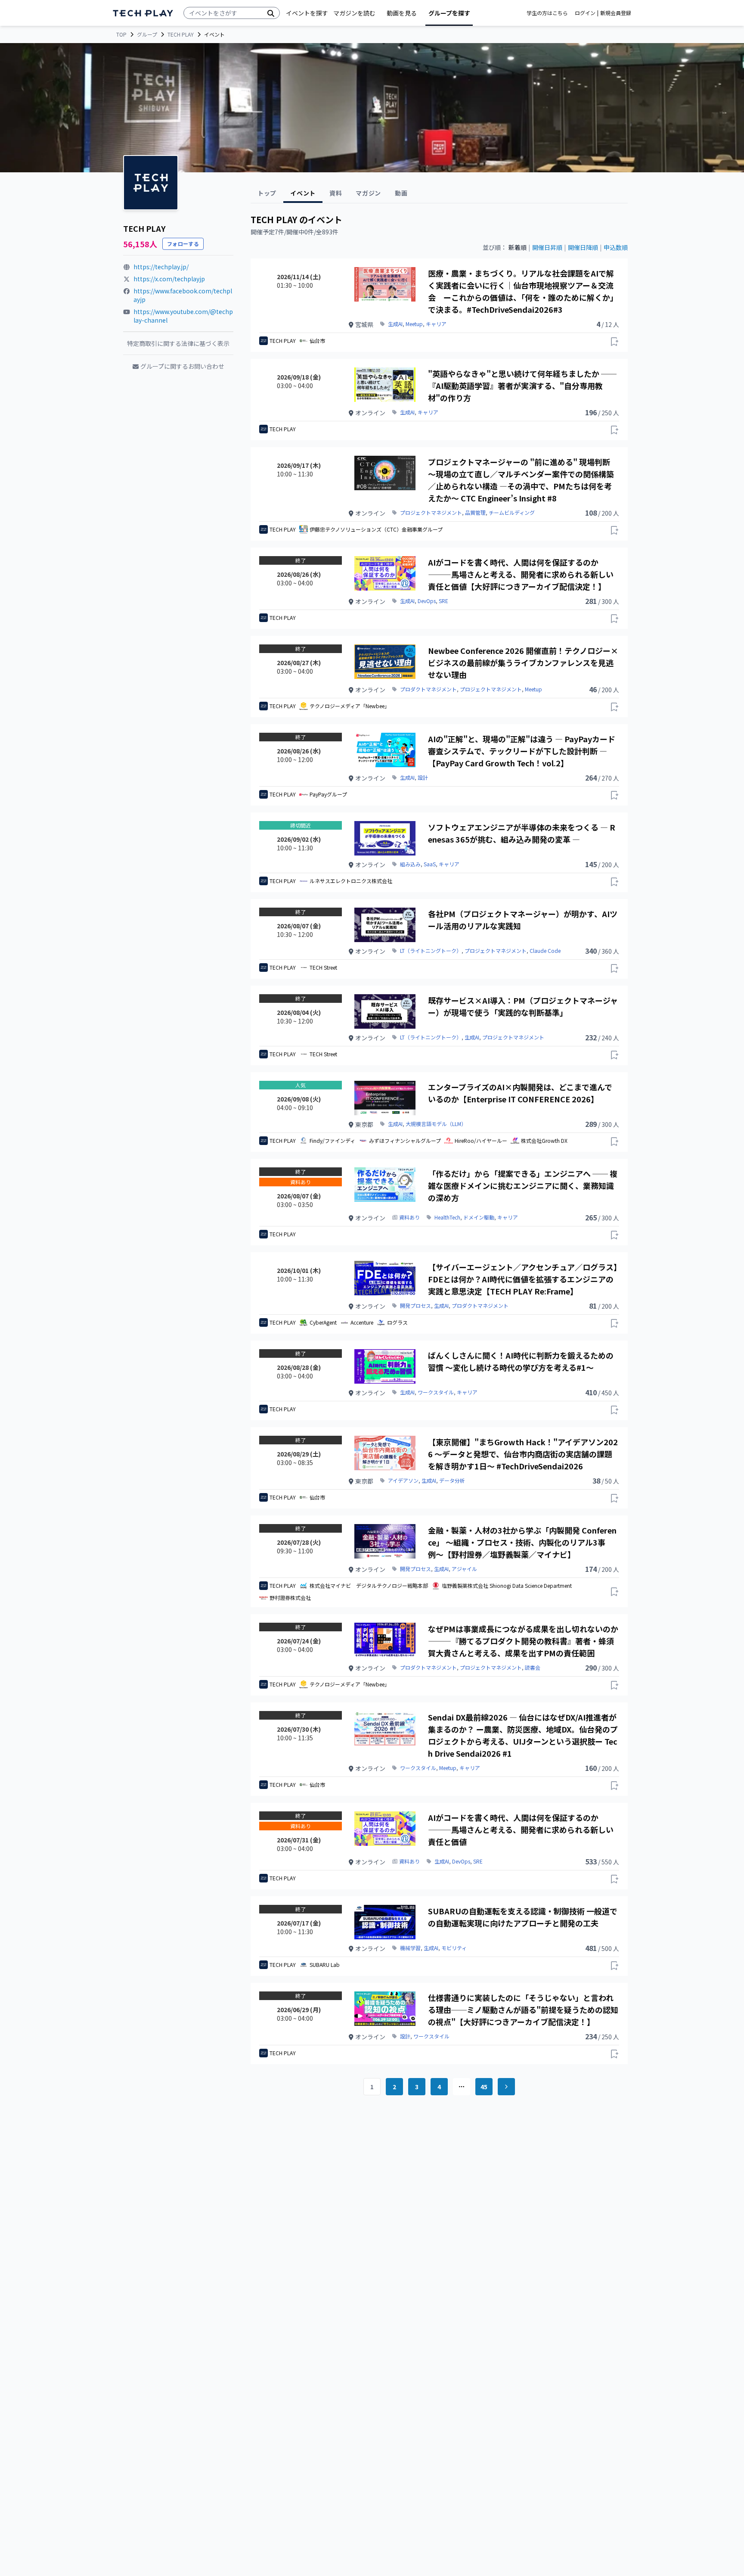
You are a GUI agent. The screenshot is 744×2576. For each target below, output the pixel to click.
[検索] (271, 13)
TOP (121, 34)
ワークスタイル (436, 1392)
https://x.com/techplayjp (169, 279)
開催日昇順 (547, 247)
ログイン (585, 13)
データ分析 (452, 1481)
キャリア (436, 324)
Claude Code (545, 951)
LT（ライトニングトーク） (431, 951)
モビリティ (454, 1948)
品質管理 (475, 513)
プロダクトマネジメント (428, 689)
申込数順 (616, 247)
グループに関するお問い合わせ (182, 366)
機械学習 (410, 1948)
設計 (423, 778)
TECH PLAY (181, 34)
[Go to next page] (506, 2087)
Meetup (414, 324)
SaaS (430, 864)
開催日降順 (583, 247)
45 (484, 2087)
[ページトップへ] (143, 13)
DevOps (427, 601)
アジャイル (464, 1569)
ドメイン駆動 (479, 1217)
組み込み (410, 864)
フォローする (183, 244)
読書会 (533, 1668)
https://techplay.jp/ (161, 267)
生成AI (395, 324)
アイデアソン (403, 1481)
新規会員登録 (616, 13)
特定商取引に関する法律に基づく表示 (178, 343)
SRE (443, 601)
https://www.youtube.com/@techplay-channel (183, 316)
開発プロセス (415, 1306)
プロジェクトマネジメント (431, 513)
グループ (147, 34)
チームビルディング (512, 513)
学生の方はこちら (547, 13)
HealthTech (447, 1217)
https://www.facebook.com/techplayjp (183, 295)
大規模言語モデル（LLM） (436, 1124)
